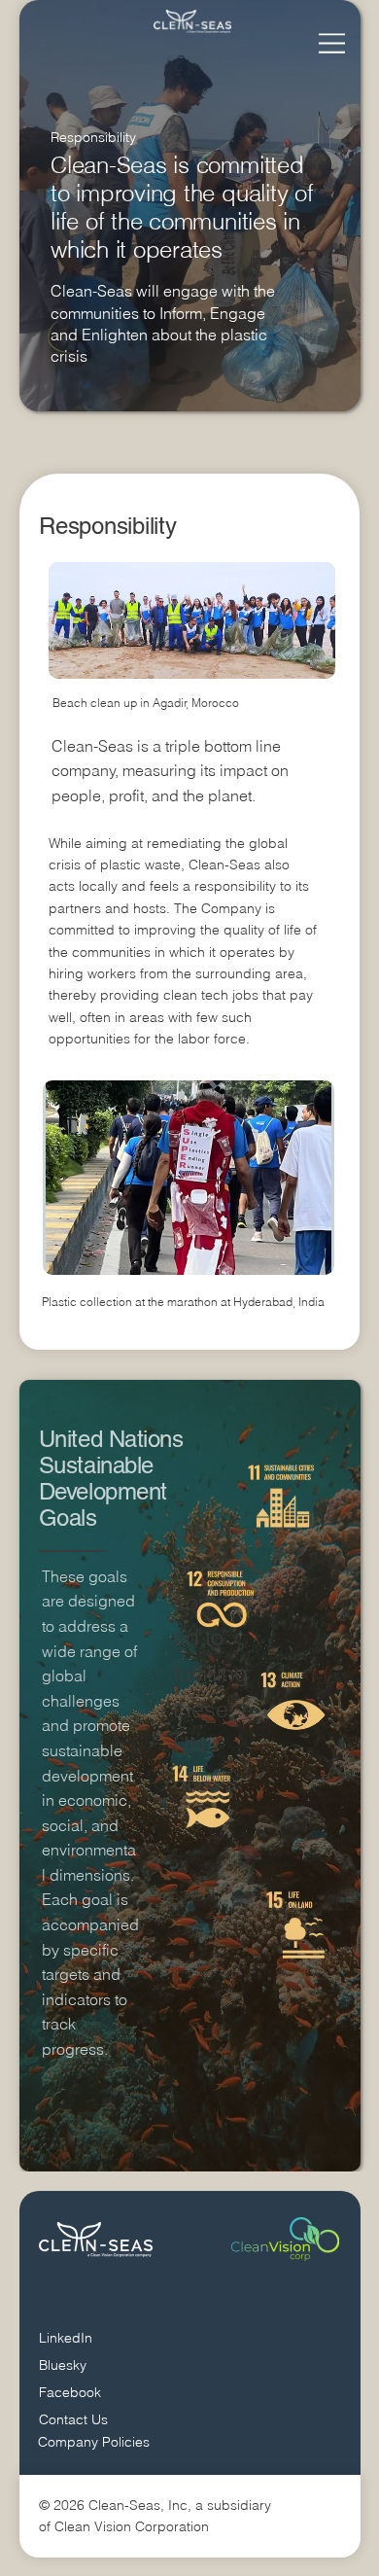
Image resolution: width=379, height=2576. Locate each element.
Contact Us (73, 2419)
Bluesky (63, 2365)
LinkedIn (66, 2338)
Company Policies (94, 2442)
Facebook (70, 2392)
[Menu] (327, 43)
